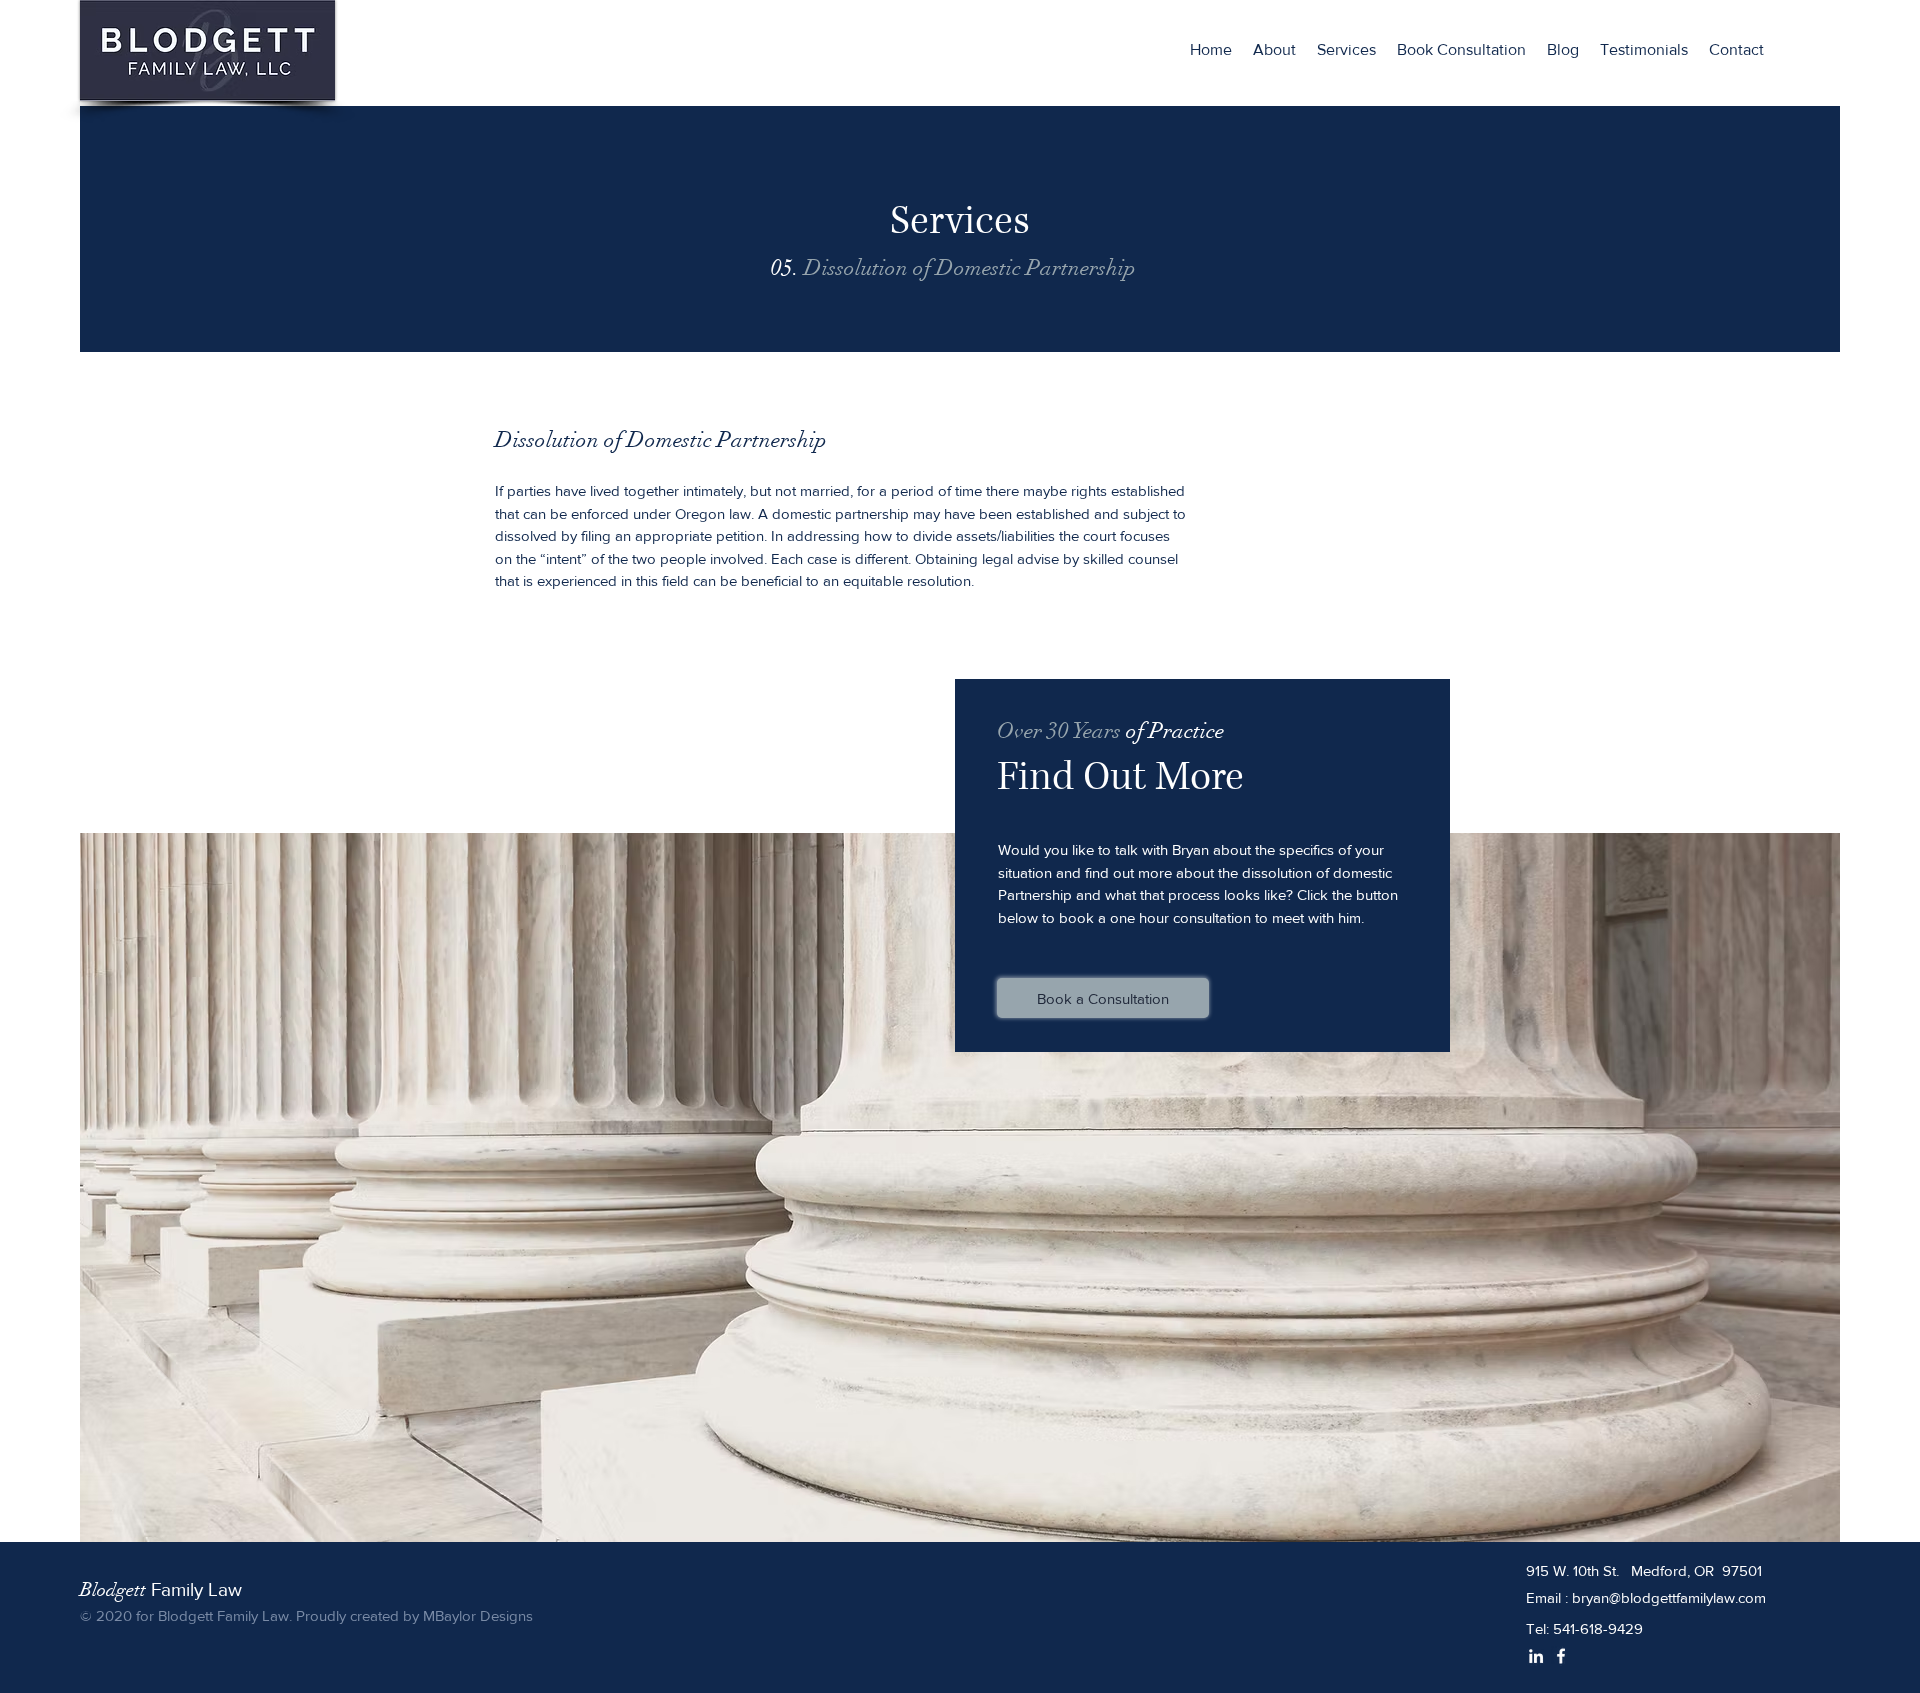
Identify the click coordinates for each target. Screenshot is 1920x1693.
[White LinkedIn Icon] (1536, 1656)
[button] (1347, 50)
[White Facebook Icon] (1561, 1656)
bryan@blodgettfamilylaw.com (1669, 1597)
